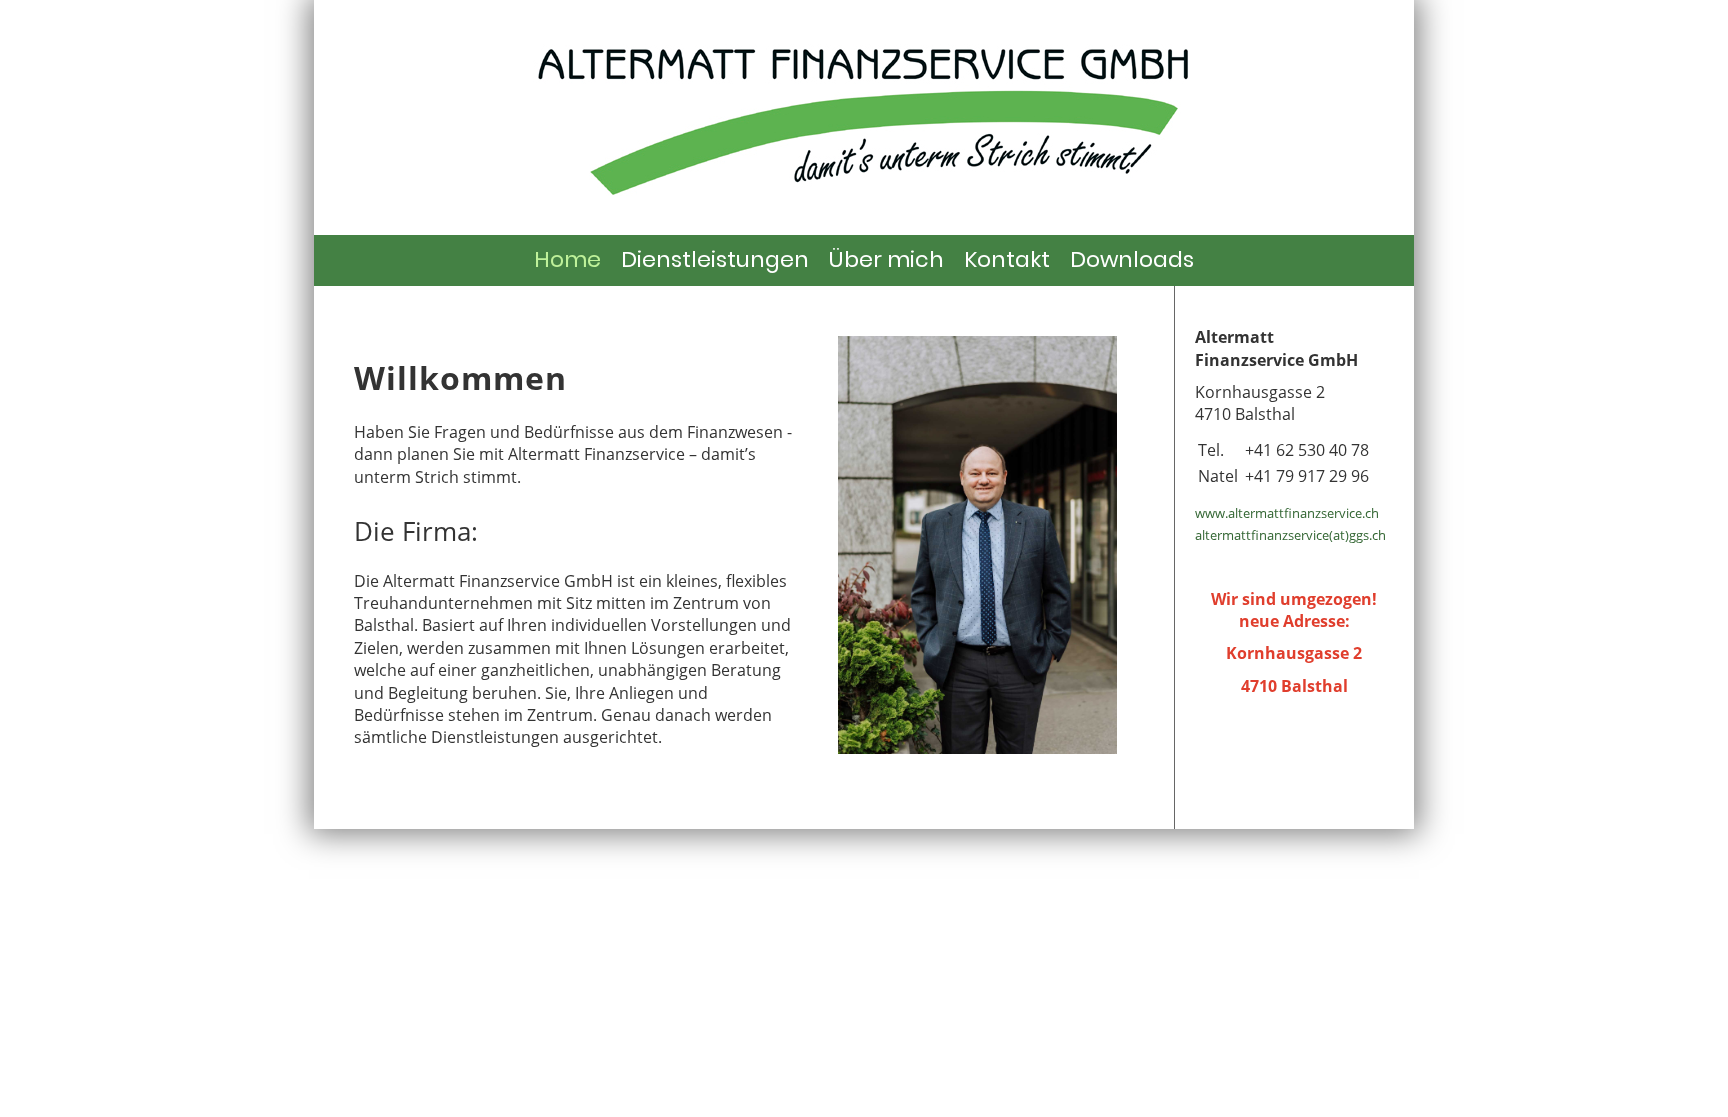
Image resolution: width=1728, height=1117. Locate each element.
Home (567, 259)
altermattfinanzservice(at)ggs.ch (1290, 535)
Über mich (886, 259)
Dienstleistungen (715, 259)
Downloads (1132, 259)
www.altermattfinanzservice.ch (1287, 513)
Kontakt (1007, 259)
